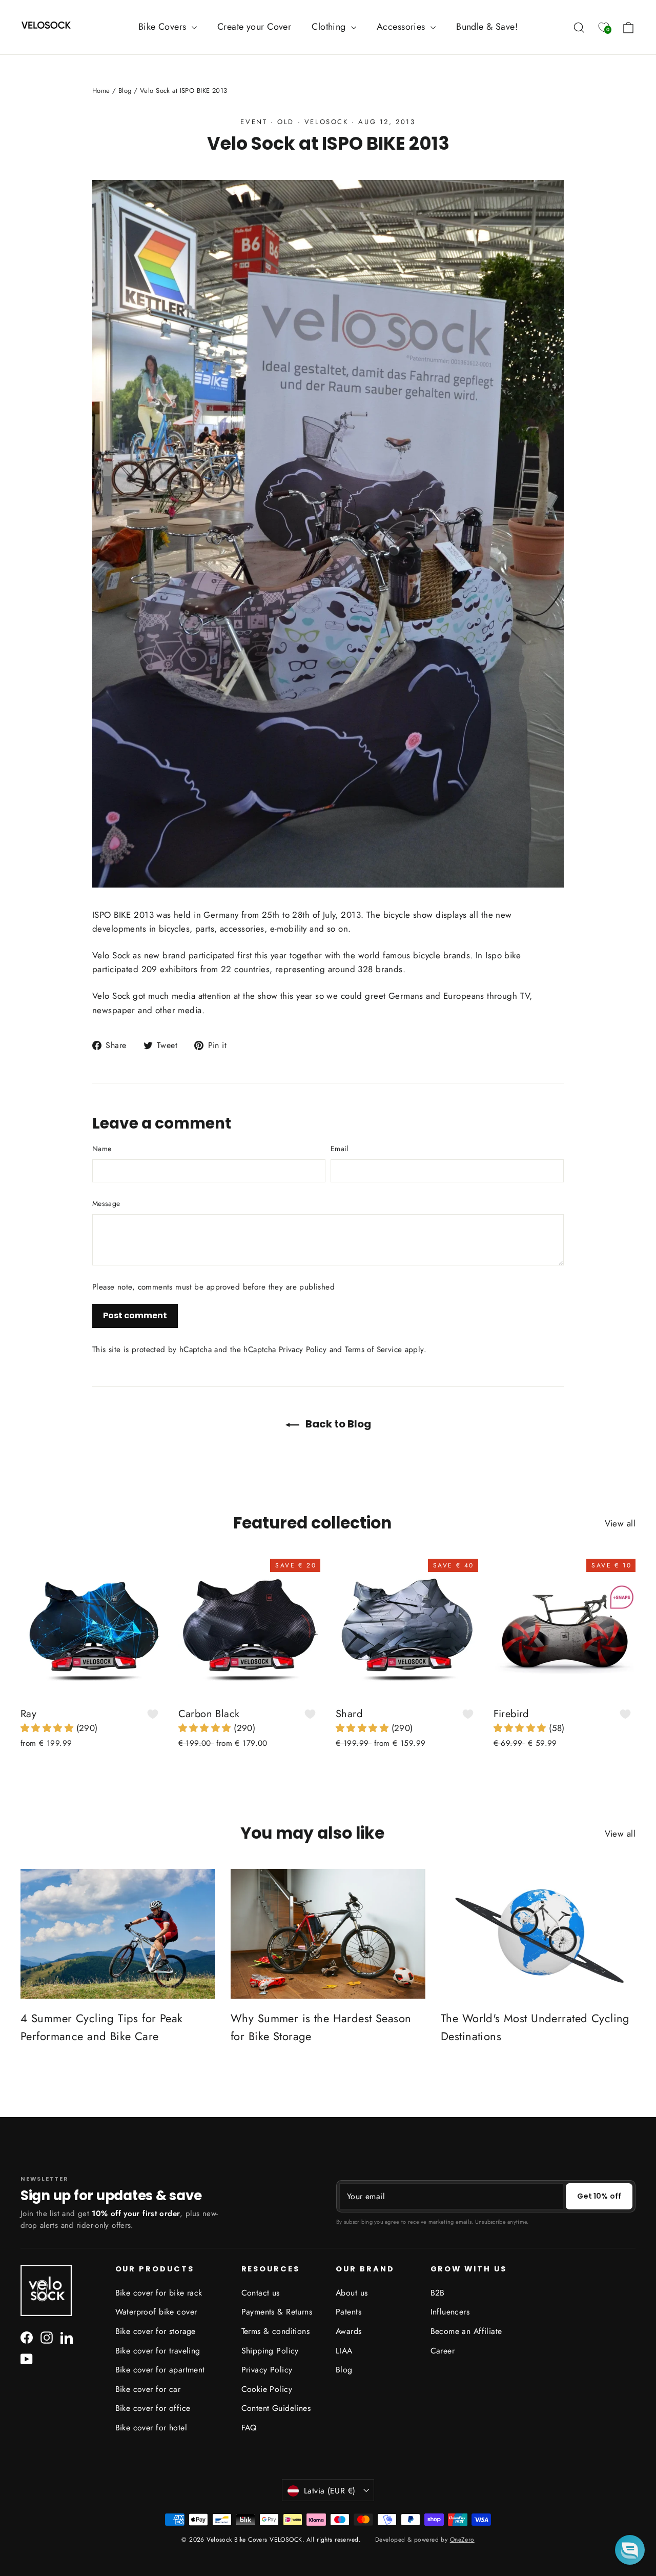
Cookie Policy (267, 2389)
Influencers (450, 2312)
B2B (438, 2293)
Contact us (261, 2293)
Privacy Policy (303, 1350)
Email (340, 1149)
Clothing (330, 27)
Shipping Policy (270, 2351)
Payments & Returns (277, 2312)
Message (106, 1203)
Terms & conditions (276, 2331)
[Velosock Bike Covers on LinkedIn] (67, 2337)
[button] (48, 1728)
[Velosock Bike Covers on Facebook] (27, 2337)
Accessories (402, 27)
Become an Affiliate (466, 2331)
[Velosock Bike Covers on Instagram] (47, 2337)
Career (443, 2351)
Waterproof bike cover (156, 2312)
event (254, 122)
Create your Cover (254, 27)
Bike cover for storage (156, 2331)
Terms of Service (373, 1350)
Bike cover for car (148, 2389)
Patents (348, 2312)
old (286, 122)
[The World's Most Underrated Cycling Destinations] (538, 1934)
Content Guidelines (276, 2408)
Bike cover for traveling (158, 2351)
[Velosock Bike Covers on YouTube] (27, 2358)
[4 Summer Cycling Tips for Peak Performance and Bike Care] (118, 1934)
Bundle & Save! (487, 27)
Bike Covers (164, 27)
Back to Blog (337, 1424)
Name (102, 1149)
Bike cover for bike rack (159, 2293)
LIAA (344, 2351)
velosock (326, 122)
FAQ (249, 2428)
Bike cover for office (153, 2408)
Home (101, 90)
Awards (349, 2331)
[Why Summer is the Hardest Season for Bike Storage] (328, 1934)
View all (620, 1523)
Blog (125, 90)
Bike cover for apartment (160, 2370)
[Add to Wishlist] (153, 1714)
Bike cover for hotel (151, 2428)
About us (352, 2293)
